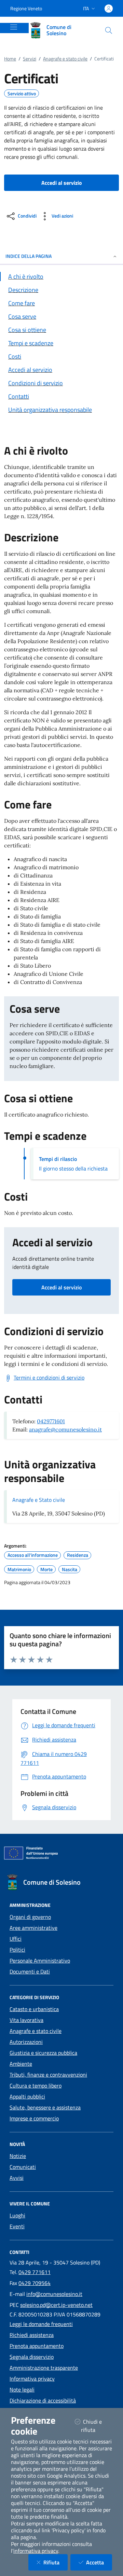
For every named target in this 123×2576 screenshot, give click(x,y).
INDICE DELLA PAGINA (29, 256)
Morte (46, 1569)
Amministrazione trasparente (44, 2368)
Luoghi (17, 2215)
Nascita (70, 1569)
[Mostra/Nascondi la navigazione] (14, 27)
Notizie (18, 2156)
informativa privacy (36, 2551)
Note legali (22, 2390)
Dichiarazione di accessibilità (43, 2400)
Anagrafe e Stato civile (39, 1500)
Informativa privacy (32, 2379)
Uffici (16, 1939)
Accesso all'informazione (33, 1555)
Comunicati (23, 2167)
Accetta (99, 2562)
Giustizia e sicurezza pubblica (43, 2053)
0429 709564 (35, 2283)
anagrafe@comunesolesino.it (65, 1429)
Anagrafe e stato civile (65, 59)
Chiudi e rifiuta (97, 2426)
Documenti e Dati (30, 1971)
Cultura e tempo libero (36, 2086)
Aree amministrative (33, 1928)
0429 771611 (35, 2272)
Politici (17, 1950)
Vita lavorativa (26, 2020)
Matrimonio (19, 1569)
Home (10, 59)
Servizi (30, 59)
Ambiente (21, 2064)
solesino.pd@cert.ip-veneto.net (56, 2305)
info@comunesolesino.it (54, 2294)
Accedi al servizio (61, 1287)
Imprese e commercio (34, 2118)
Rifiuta (56, 2562)
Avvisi (17, 2178)
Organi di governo (30, 1917)
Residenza (78, 1555)
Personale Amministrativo (40, 1961)
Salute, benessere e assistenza (45, 2107)
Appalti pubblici (27, 2096)
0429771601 (51, 1421)
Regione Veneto (26, 8)
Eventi (17, 2226)
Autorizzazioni (26, 2042)
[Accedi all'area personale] (109, 9)
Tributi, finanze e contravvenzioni (48, 2075)
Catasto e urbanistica (34, 2009)
